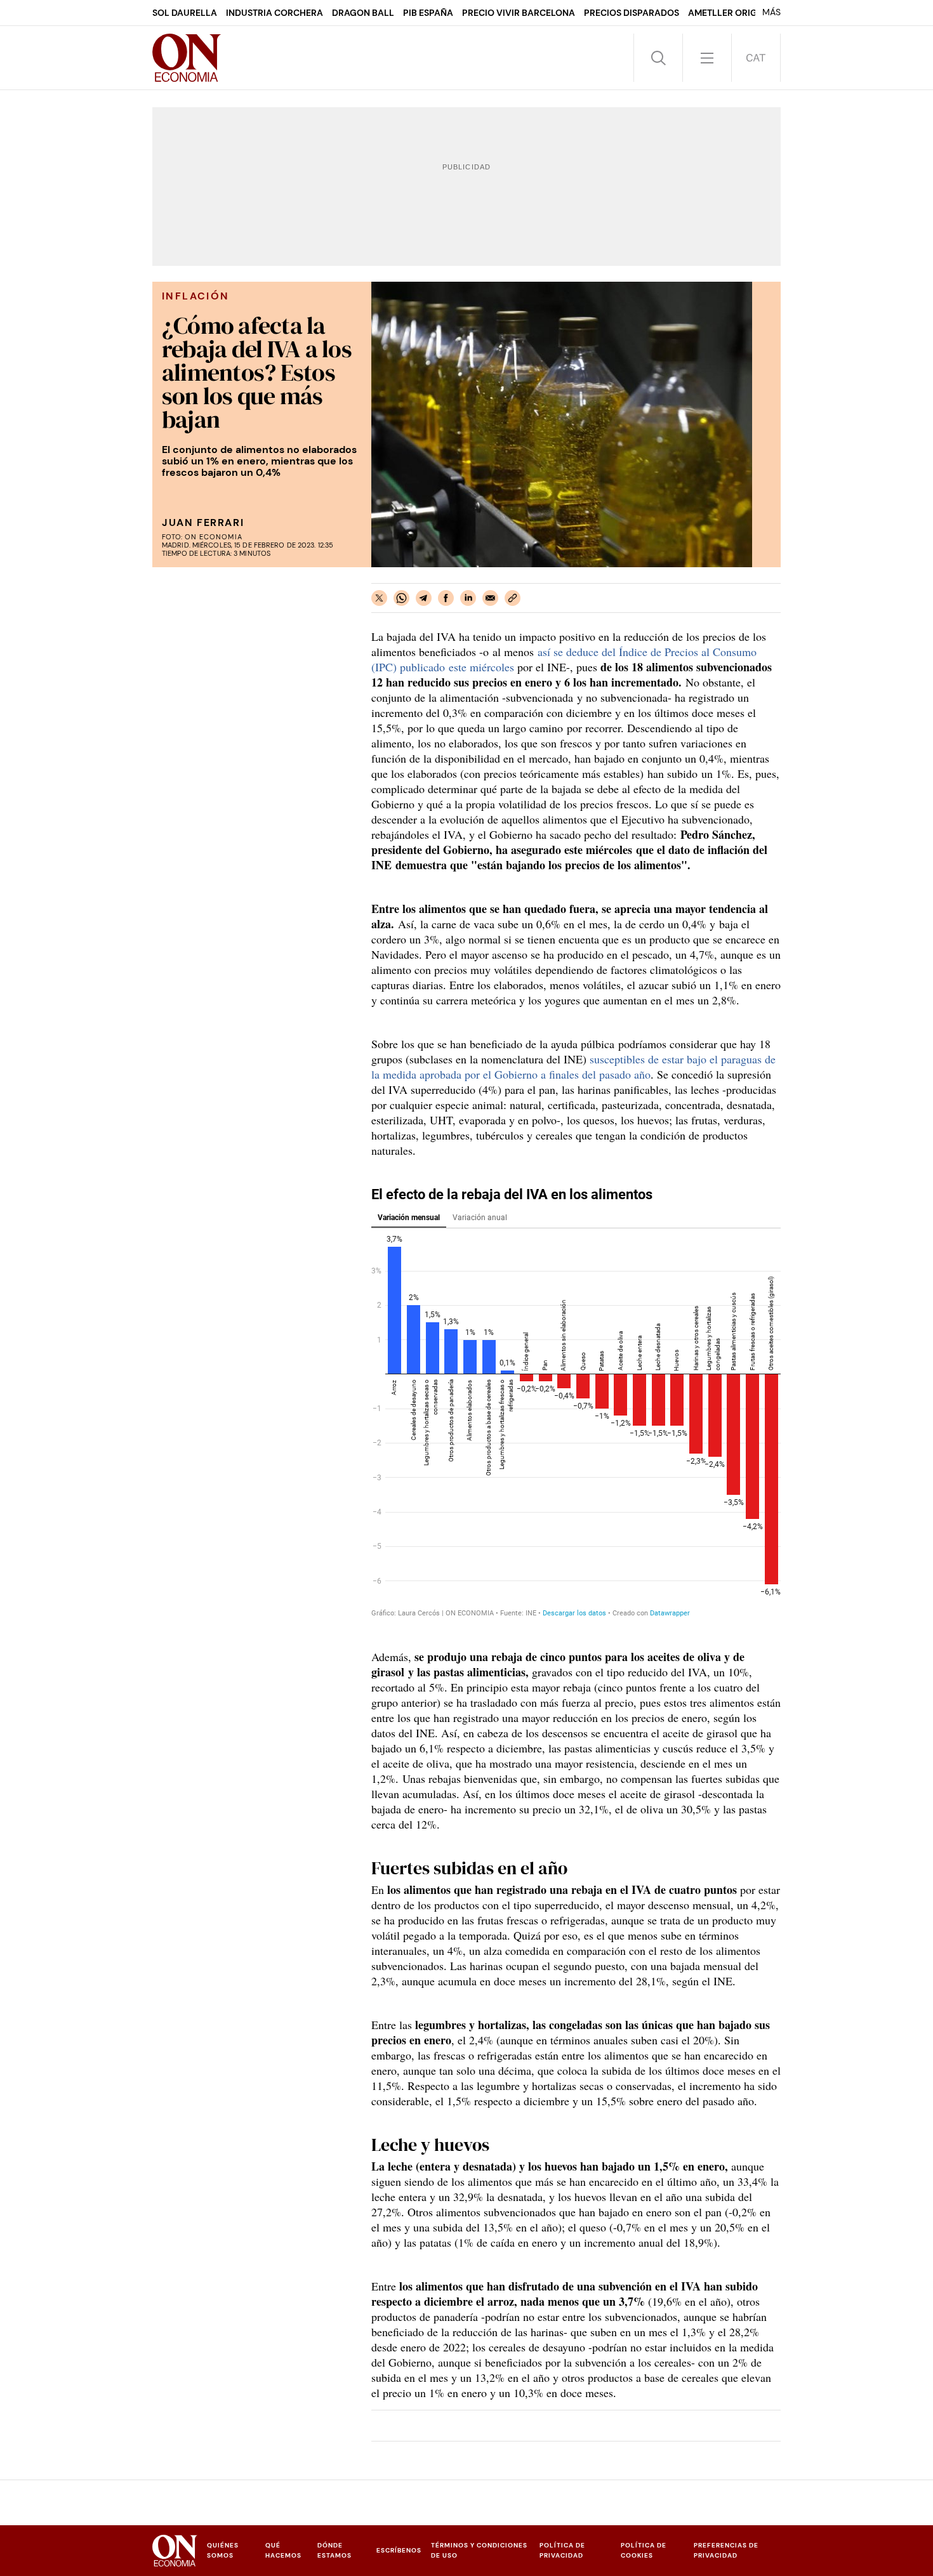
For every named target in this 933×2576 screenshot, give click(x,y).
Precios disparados (632, 13)
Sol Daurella (185, 13)
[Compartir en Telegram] (424, 598)
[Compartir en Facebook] (446, 598)
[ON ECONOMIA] (187, 58)
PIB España (428, 13)
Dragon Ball (363, 13)
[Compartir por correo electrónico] (490, 598)
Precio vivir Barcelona (519, 13)
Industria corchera (275, 13)
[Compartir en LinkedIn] (468, 598)
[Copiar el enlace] (513, 598)
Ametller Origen (728, 13)
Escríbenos (399, 2550)
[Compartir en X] (379, 598)
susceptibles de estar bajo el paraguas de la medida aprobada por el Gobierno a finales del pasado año (573, 1067)
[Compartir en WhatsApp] (401, 598)
